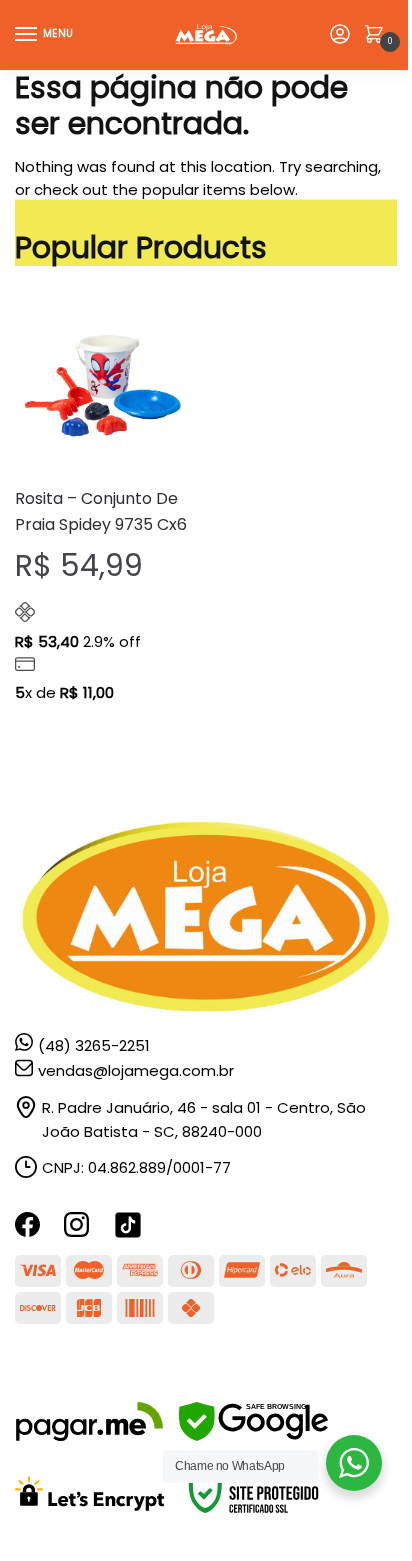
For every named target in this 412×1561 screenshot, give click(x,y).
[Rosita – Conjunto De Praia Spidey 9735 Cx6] (103, 384)
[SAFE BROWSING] (253, 1435)
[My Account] (340, 35)
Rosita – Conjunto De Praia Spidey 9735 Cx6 (101, 511)
